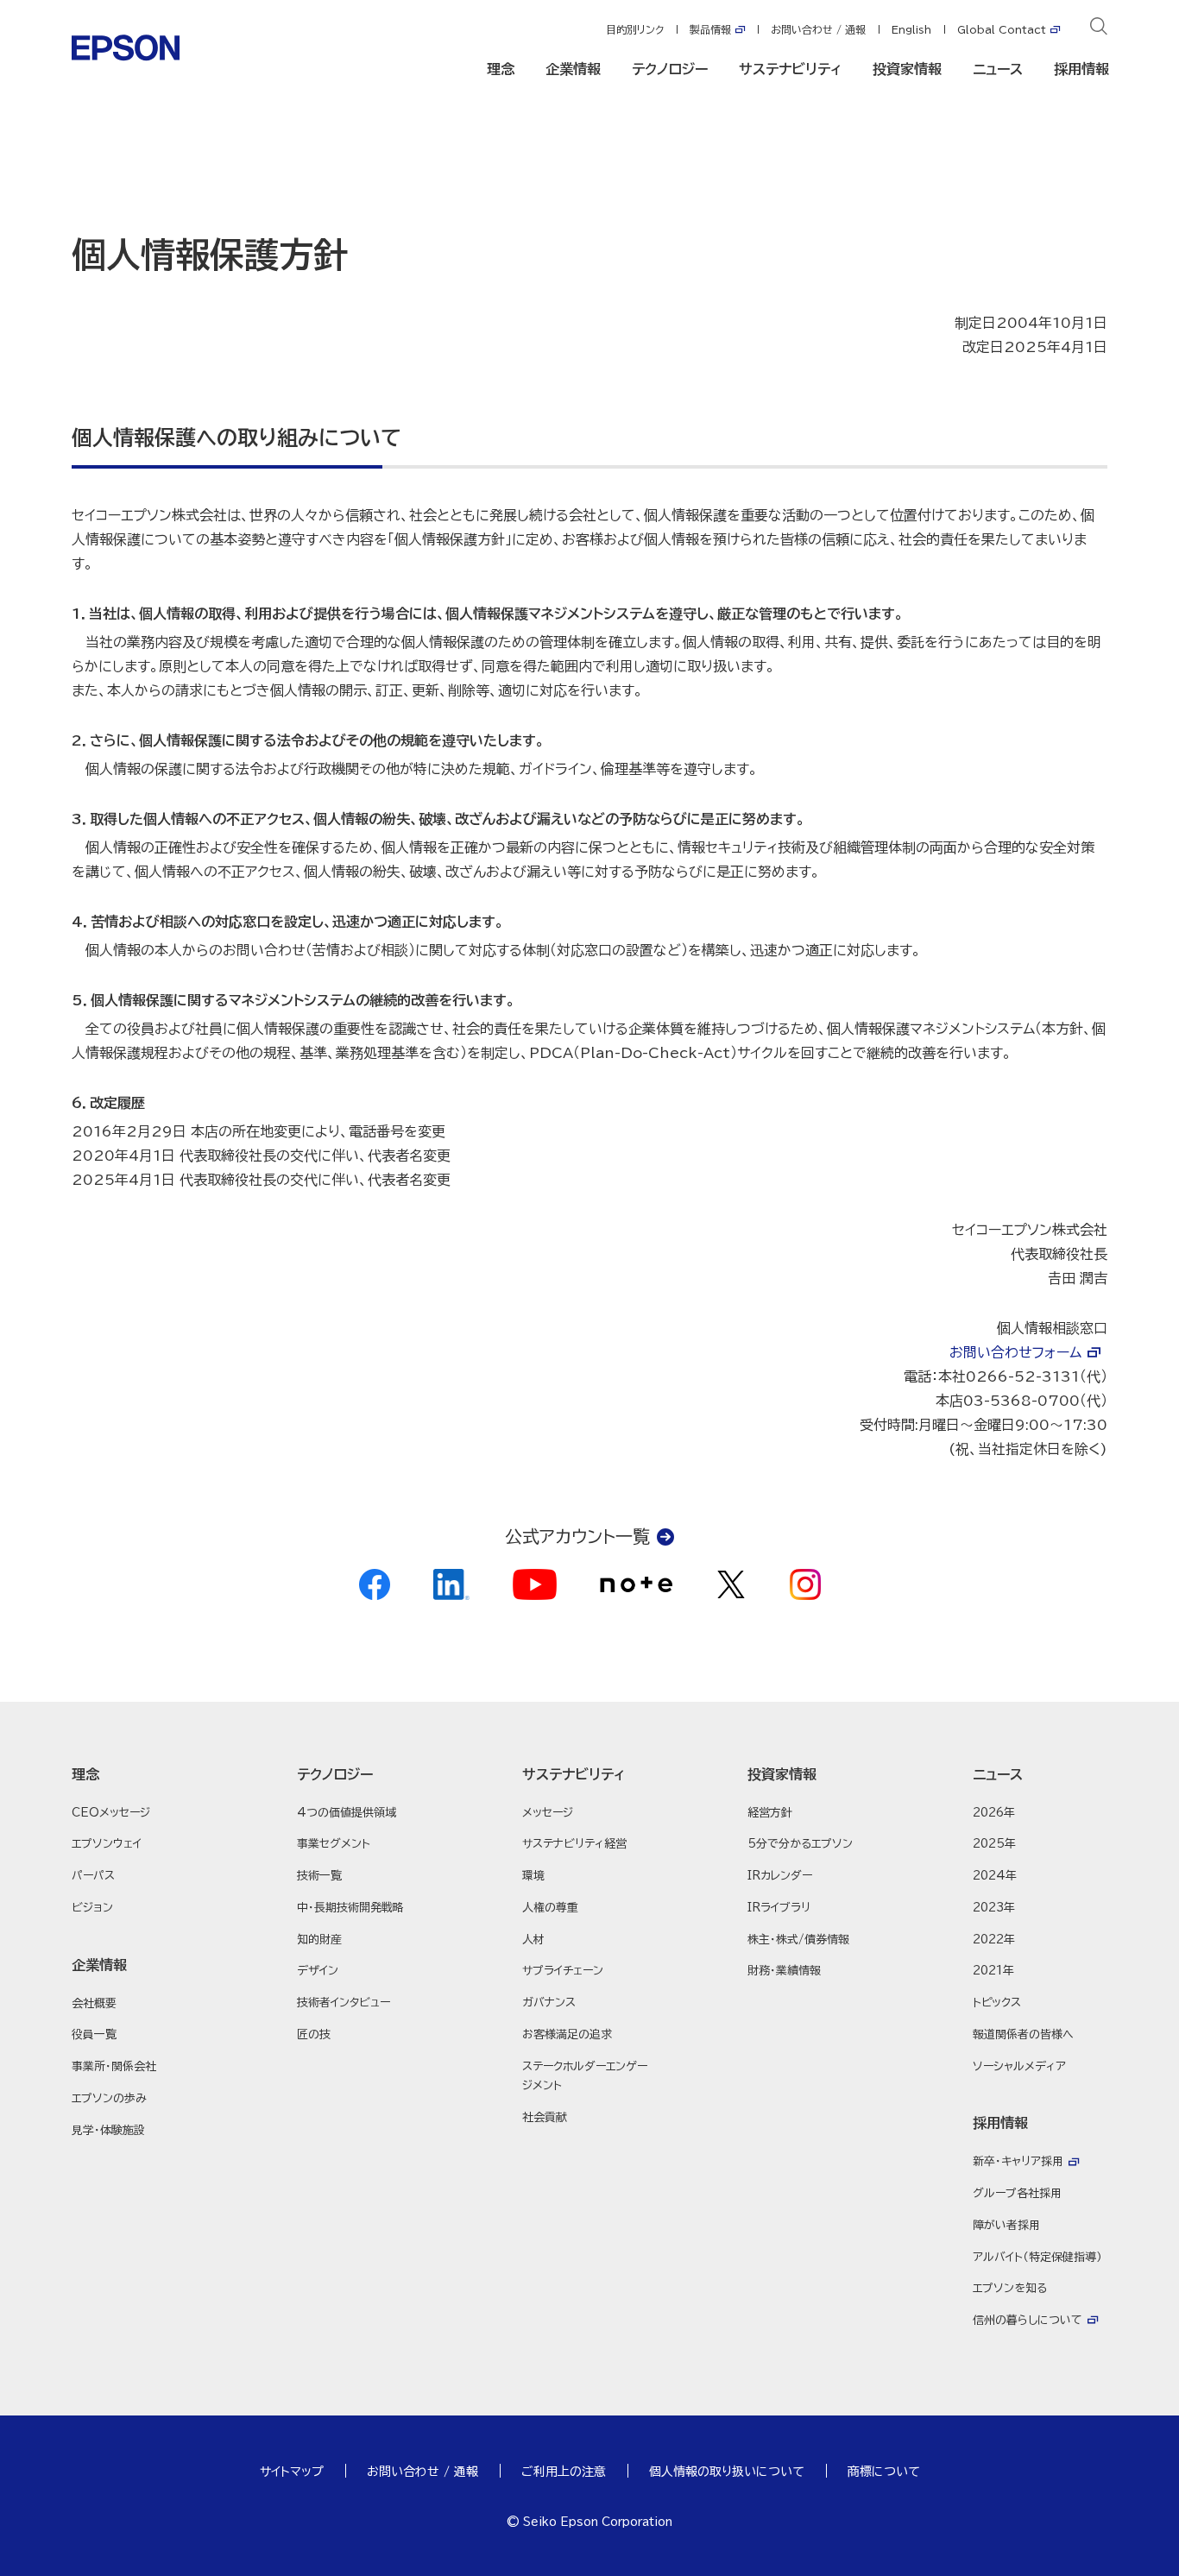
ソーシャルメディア (1019, 2066)
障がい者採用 (1006, 2225)
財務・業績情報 (784, 1971)
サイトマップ (292, 2472)
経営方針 (770, 1813)
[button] (139, 1774)
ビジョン (92, 1908)
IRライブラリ (779, 1908)
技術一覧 (319, 1876)
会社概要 (94, 2003)
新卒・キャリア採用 (1018, 2161)
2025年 (994, 1844)
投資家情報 (907, 69)
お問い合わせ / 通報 (818, 29)
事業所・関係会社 (114, 2066)
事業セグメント (334, 1844)
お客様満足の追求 (567, 2034)
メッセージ (548, 1813)
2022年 (994, 1940)
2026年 (994, 1813)
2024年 (995, 1876)
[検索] (1099, 29)
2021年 (993, 1971)
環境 (533, 1876)
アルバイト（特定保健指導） (1037, 2257)
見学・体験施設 (108, 2130)
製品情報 (710, 29)
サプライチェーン (563, 1971)
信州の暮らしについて (1028, 2320)
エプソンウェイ (107, 1844)
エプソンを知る (1010, 2288)
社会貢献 (545, 2117)
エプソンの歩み (109, 2098)
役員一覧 (94, 2034)
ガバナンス (549, 2003)
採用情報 (1081, 69)
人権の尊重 (550, 1908)
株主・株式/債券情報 (798, 1940)
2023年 (994, 1908)
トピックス (997, 2003)
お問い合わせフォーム (1015, 1352)
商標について (884, 2472)
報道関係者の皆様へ (1023, 2034)
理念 (501, 69)
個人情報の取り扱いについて (727, 2472)
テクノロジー (670, 69)
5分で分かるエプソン (800, 1844)
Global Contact (1002, 29)
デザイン (318, 1971)
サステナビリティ (790, 69)
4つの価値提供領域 (347, 1813)
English (911, 29)
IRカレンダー (780, 1876)
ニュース (998, 69)
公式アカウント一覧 (577, 1536)
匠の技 (314, 2034)
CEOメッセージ (111, 1813)
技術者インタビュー (344, 2003)
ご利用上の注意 (564, 2472)
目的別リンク (635, 29)
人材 (533, 1940)
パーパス (93, 1876)
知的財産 (319, 1940)
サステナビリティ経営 (574, 1844)
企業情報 (573, 69)
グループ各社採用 (1017, 2193)
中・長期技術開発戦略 (350, 1908)
